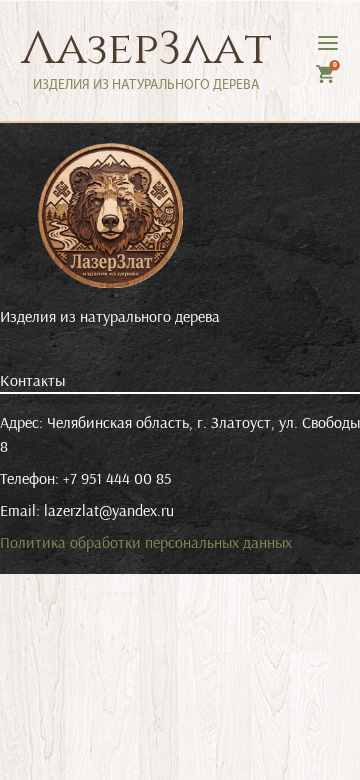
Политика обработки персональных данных (146, 542)
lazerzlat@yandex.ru (109, 510)
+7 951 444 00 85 (117, 478)
